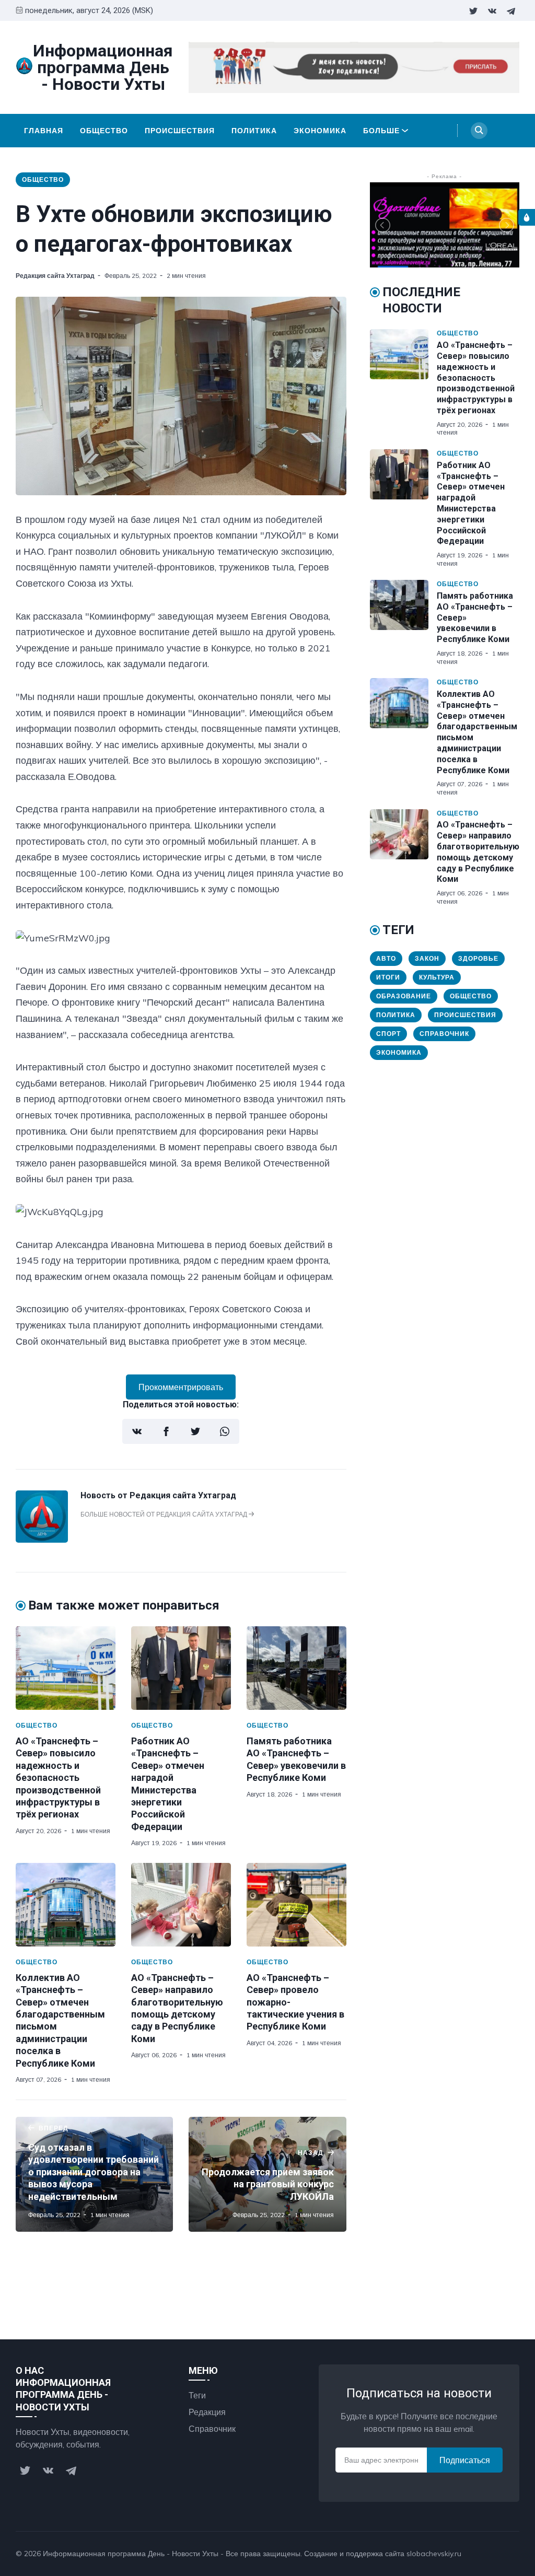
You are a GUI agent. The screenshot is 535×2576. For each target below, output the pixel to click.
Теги (197, 2395)
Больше (381, 131)
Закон (427, 958)
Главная (44, 131)
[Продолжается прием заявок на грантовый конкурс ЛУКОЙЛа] (267, 2174)
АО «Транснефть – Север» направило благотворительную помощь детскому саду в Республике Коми (478, 852)
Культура (437, 977)
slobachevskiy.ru (434, 2554)
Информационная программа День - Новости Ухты (131, 2554)
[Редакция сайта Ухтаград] (42, 1540)
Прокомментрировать (181, 1387)
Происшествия (180, 131)
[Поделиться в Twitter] (195, 1431)
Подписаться (465, 2460)
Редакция (207, 2412)
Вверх (497, 2554)
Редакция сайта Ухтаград (55, 276)
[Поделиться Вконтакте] (137, 1431)
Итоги (388, 977)
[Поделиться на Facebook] (166, 1431)
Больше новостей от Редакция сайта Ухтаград (165, 1514)
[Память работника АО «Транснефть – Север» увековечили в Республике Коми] (296, 1668)
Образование (404, 996)
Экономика (320, 131)
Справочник (444, 1034)
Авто (386, 958)
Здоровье (478, 958)
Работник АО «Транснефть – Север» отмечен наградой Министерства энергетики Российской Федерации (471, 503)
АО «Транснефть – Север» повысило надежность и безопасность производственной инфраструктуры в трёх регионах (58, 1777)
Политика (254, 131)
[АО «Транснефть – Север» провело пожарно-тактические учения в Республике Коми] (296, 1905)
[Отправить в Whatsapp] (225, 1431)
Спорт (388, 1034)
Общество (104, 131)
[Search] (479, 131)
